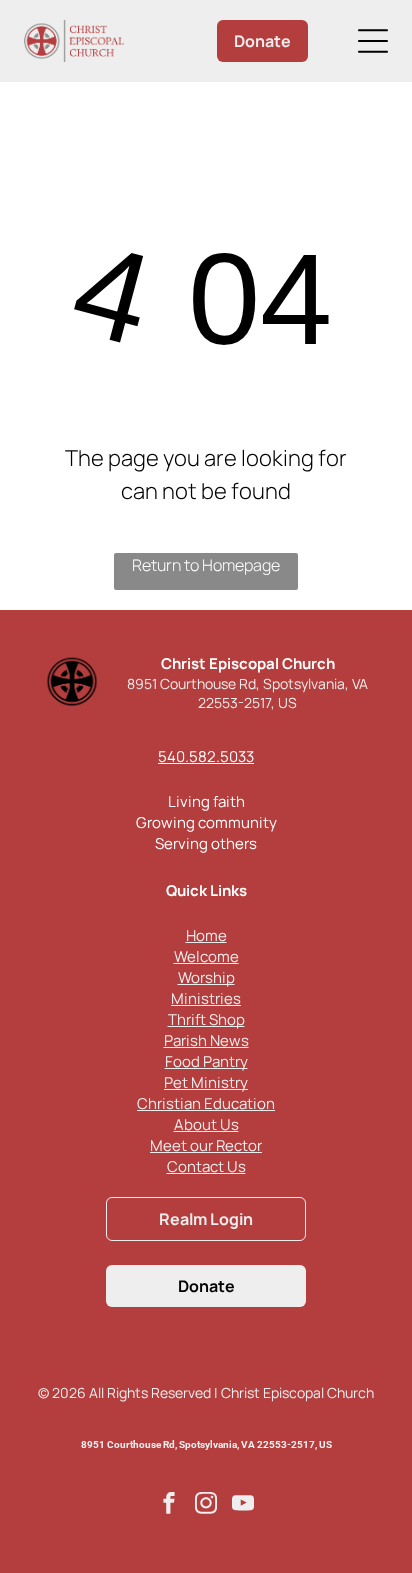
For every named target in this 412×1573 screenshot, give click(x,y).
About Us (206, 1124)
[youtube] (243, 1505)
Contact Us (206, 1166)
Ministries (206, 998)
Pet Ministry (206, 1082)
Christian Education (206, 1103)
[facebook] (169, 1505)
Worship (206, 977)
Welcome (206, 956)
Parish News (206, 1040)
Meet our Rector (206, 1145)
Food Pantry (206, 1061)
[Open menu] (373, 41)
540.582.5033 (206, 756)
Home (206, 935)
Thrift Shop (206, 1019)
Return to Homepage (206, 565)
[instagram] (206, 1505)
